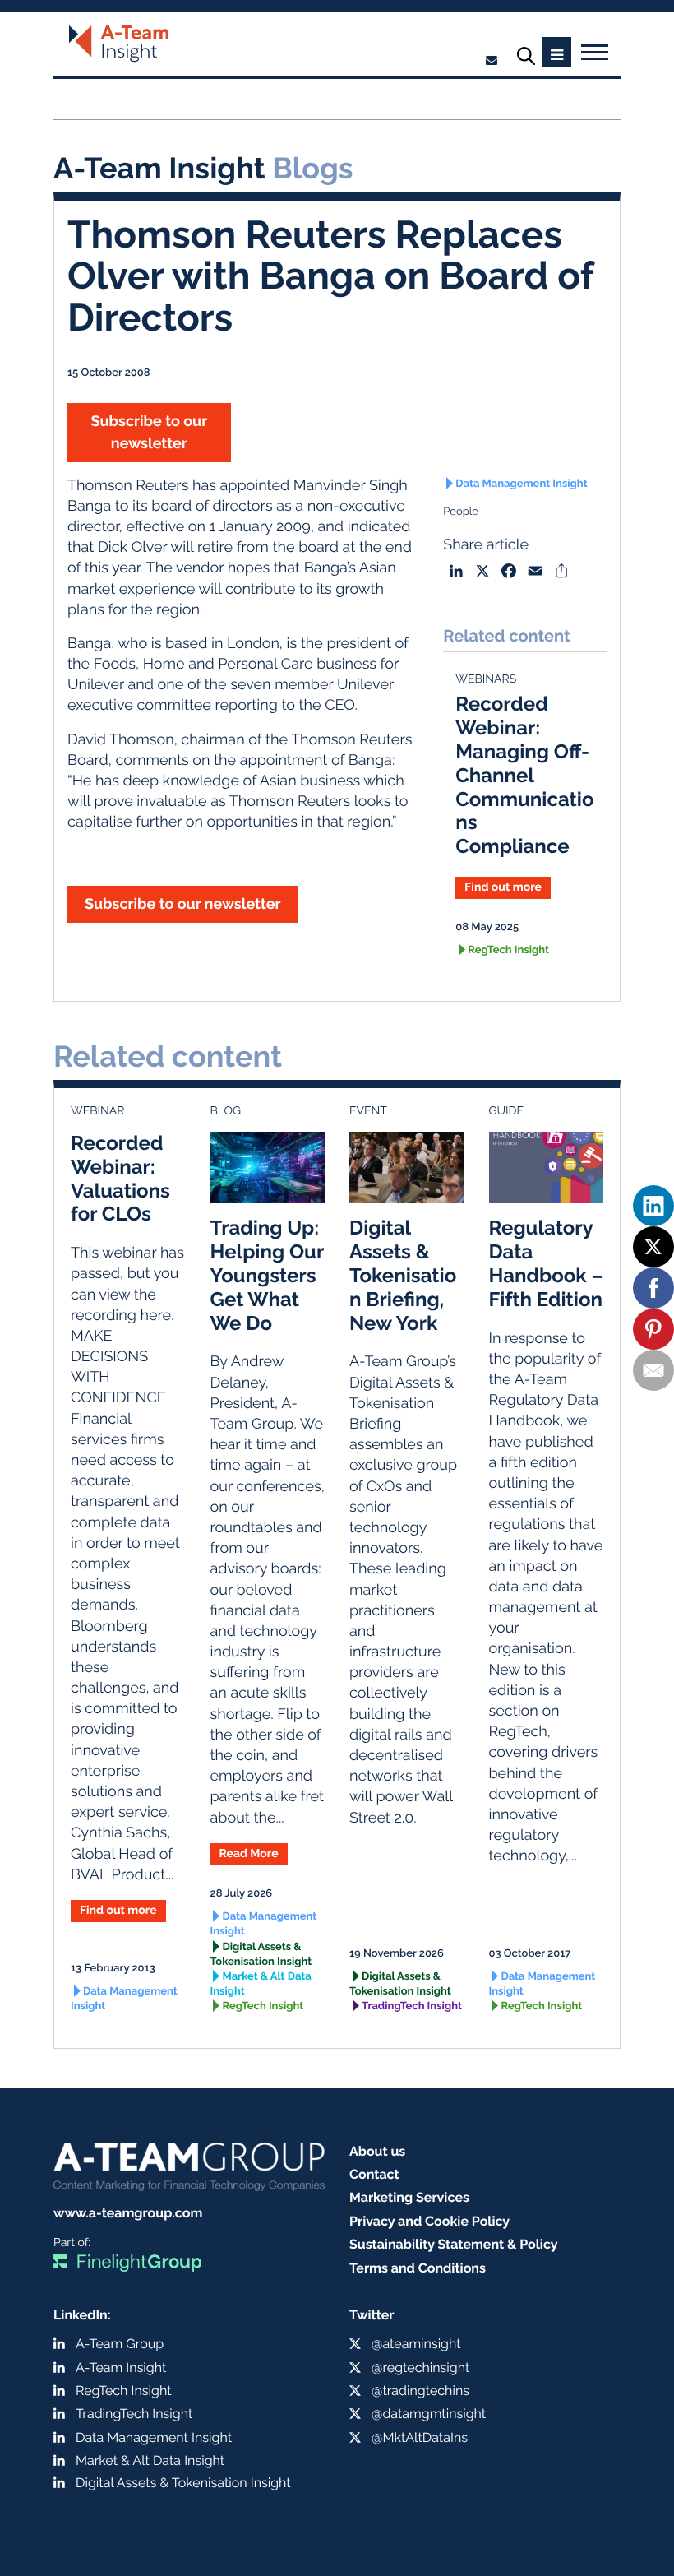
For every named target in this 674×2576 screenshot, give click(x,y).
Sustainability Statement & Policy (454, 2244)
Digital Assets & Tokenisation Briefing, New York (403, 1275)
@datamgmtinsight (429, 2414)
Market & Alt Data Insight (261, 1984)
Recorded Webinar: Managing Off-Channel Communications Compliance (524, 775)
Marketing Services (409, 2197)
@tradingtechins (420, 2391)
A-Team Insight (121, 2368)
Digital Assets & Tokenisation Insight (261, 1955)
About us (377, 2151)
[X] (653, 1247)
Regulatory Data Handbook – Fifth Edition (546, 1263)
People (461, 512)
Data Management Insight (521, 484)
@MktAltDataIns (420, 2437)
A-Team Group (120, 2344)
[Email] (653, 1370)
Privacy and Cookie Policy (429, 2221)
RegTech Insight (508, 950)
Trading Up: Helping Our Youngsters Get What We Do (267, 1275)
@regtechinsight (420, 2368)
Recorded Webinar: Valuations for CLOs (120, 1178)
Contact (374, 2174)
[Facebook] (653, 1288)
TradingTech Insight (412, 2006)
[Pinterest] (653, 1329)
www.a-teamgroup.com (128, 2213)
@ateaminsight (416, 2344)
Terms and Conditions (418, 2268)
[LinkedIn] (653, 1206)
